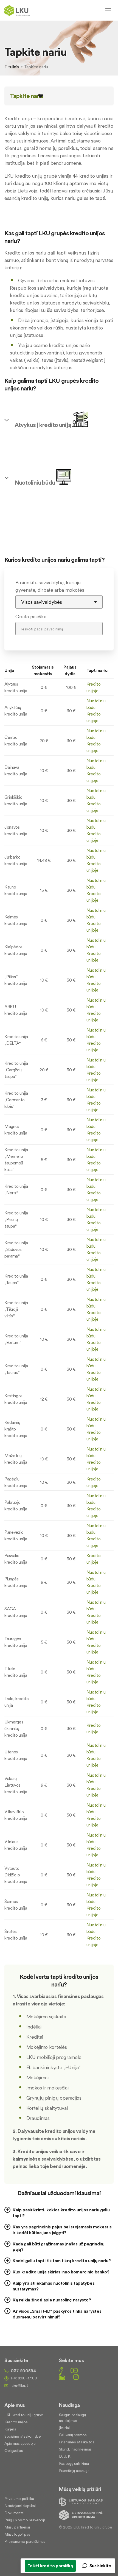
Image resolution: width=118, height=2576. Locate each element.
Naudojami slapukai (20, 2506)
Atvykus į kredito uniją (43, 425)
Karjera (10, 2429)
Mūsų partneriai (17, 2527)
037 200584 (23, 2371)
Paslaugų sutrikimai (74, 2463)
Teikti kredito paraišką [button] (50, 2566)
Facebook (61, 2370)
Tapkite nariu (27, 96)
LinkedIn (62, 2377)
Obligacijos (14, 2451)
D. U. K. (65, 2456)
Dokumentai (14, 2513)
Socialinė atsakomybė (23, 2436)
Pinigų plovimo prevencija (25, 2520)
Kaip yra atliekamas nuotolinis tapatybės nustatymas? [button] (54, 2286)
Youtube (74, 2370)
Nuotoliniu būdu (35, 482)
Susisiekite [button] (100, 2566)
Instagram (76, 2377)
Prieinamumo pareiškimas (25, 2541)
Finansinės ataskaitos (77, 2442)
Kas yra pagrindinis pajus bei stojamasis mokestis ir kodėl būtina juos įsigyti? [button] (62, 2230)
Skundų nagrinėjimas (75, 2449)
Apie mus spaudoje (20, 2443)
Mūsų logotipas (17, 2534)
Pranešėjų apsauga (74, 2471)
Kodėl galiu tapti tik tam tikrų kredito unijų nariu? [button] (62, 2261)
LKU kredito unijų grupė (24, 2415)
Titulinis (12, 67)
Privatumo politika (19, 2499)
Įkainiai (64, 2428)
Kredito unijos (16, 2422)
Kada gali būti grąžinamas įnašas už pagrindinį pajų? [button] (58, 2247)
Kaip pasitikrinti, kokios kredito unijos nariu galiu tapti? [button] (61, 2213)
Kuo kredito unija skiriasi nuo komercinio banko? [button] (61, 2272)
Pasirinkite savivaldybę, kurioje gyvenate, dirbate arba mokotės (50, 586)
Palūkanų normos (73, 2435)
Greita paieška (31, 617)
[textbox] (59, 1983)
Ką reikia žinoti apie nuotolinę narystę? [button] (52, 2300)
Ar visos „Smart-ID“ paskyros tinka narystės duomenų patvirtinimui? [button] (57, 2314)
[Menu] (108, 10)
